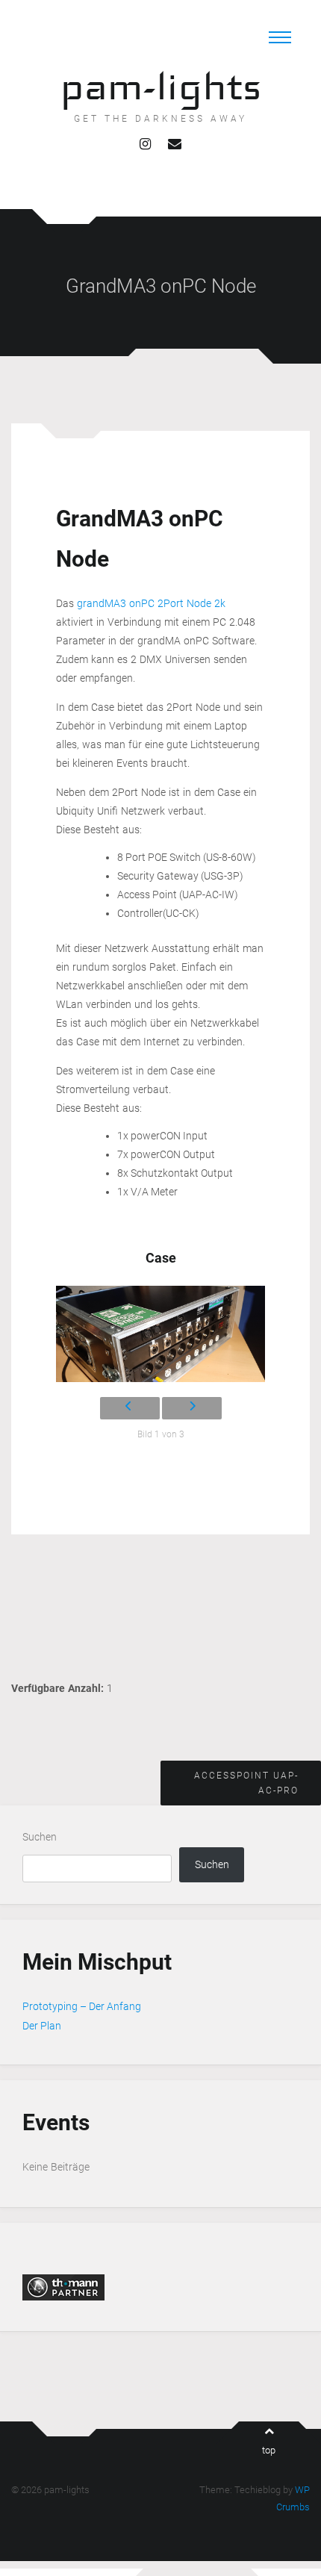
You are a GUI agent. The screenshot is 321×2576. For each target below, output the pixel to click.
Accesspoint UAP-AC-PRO (246, 1783)
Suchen (40, 1837)
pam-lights (161, 86)
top (269, 2450)
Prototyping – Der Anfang (82, 2006)
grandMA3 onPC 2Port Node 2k (151, 603)
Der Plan (42, 2026)
